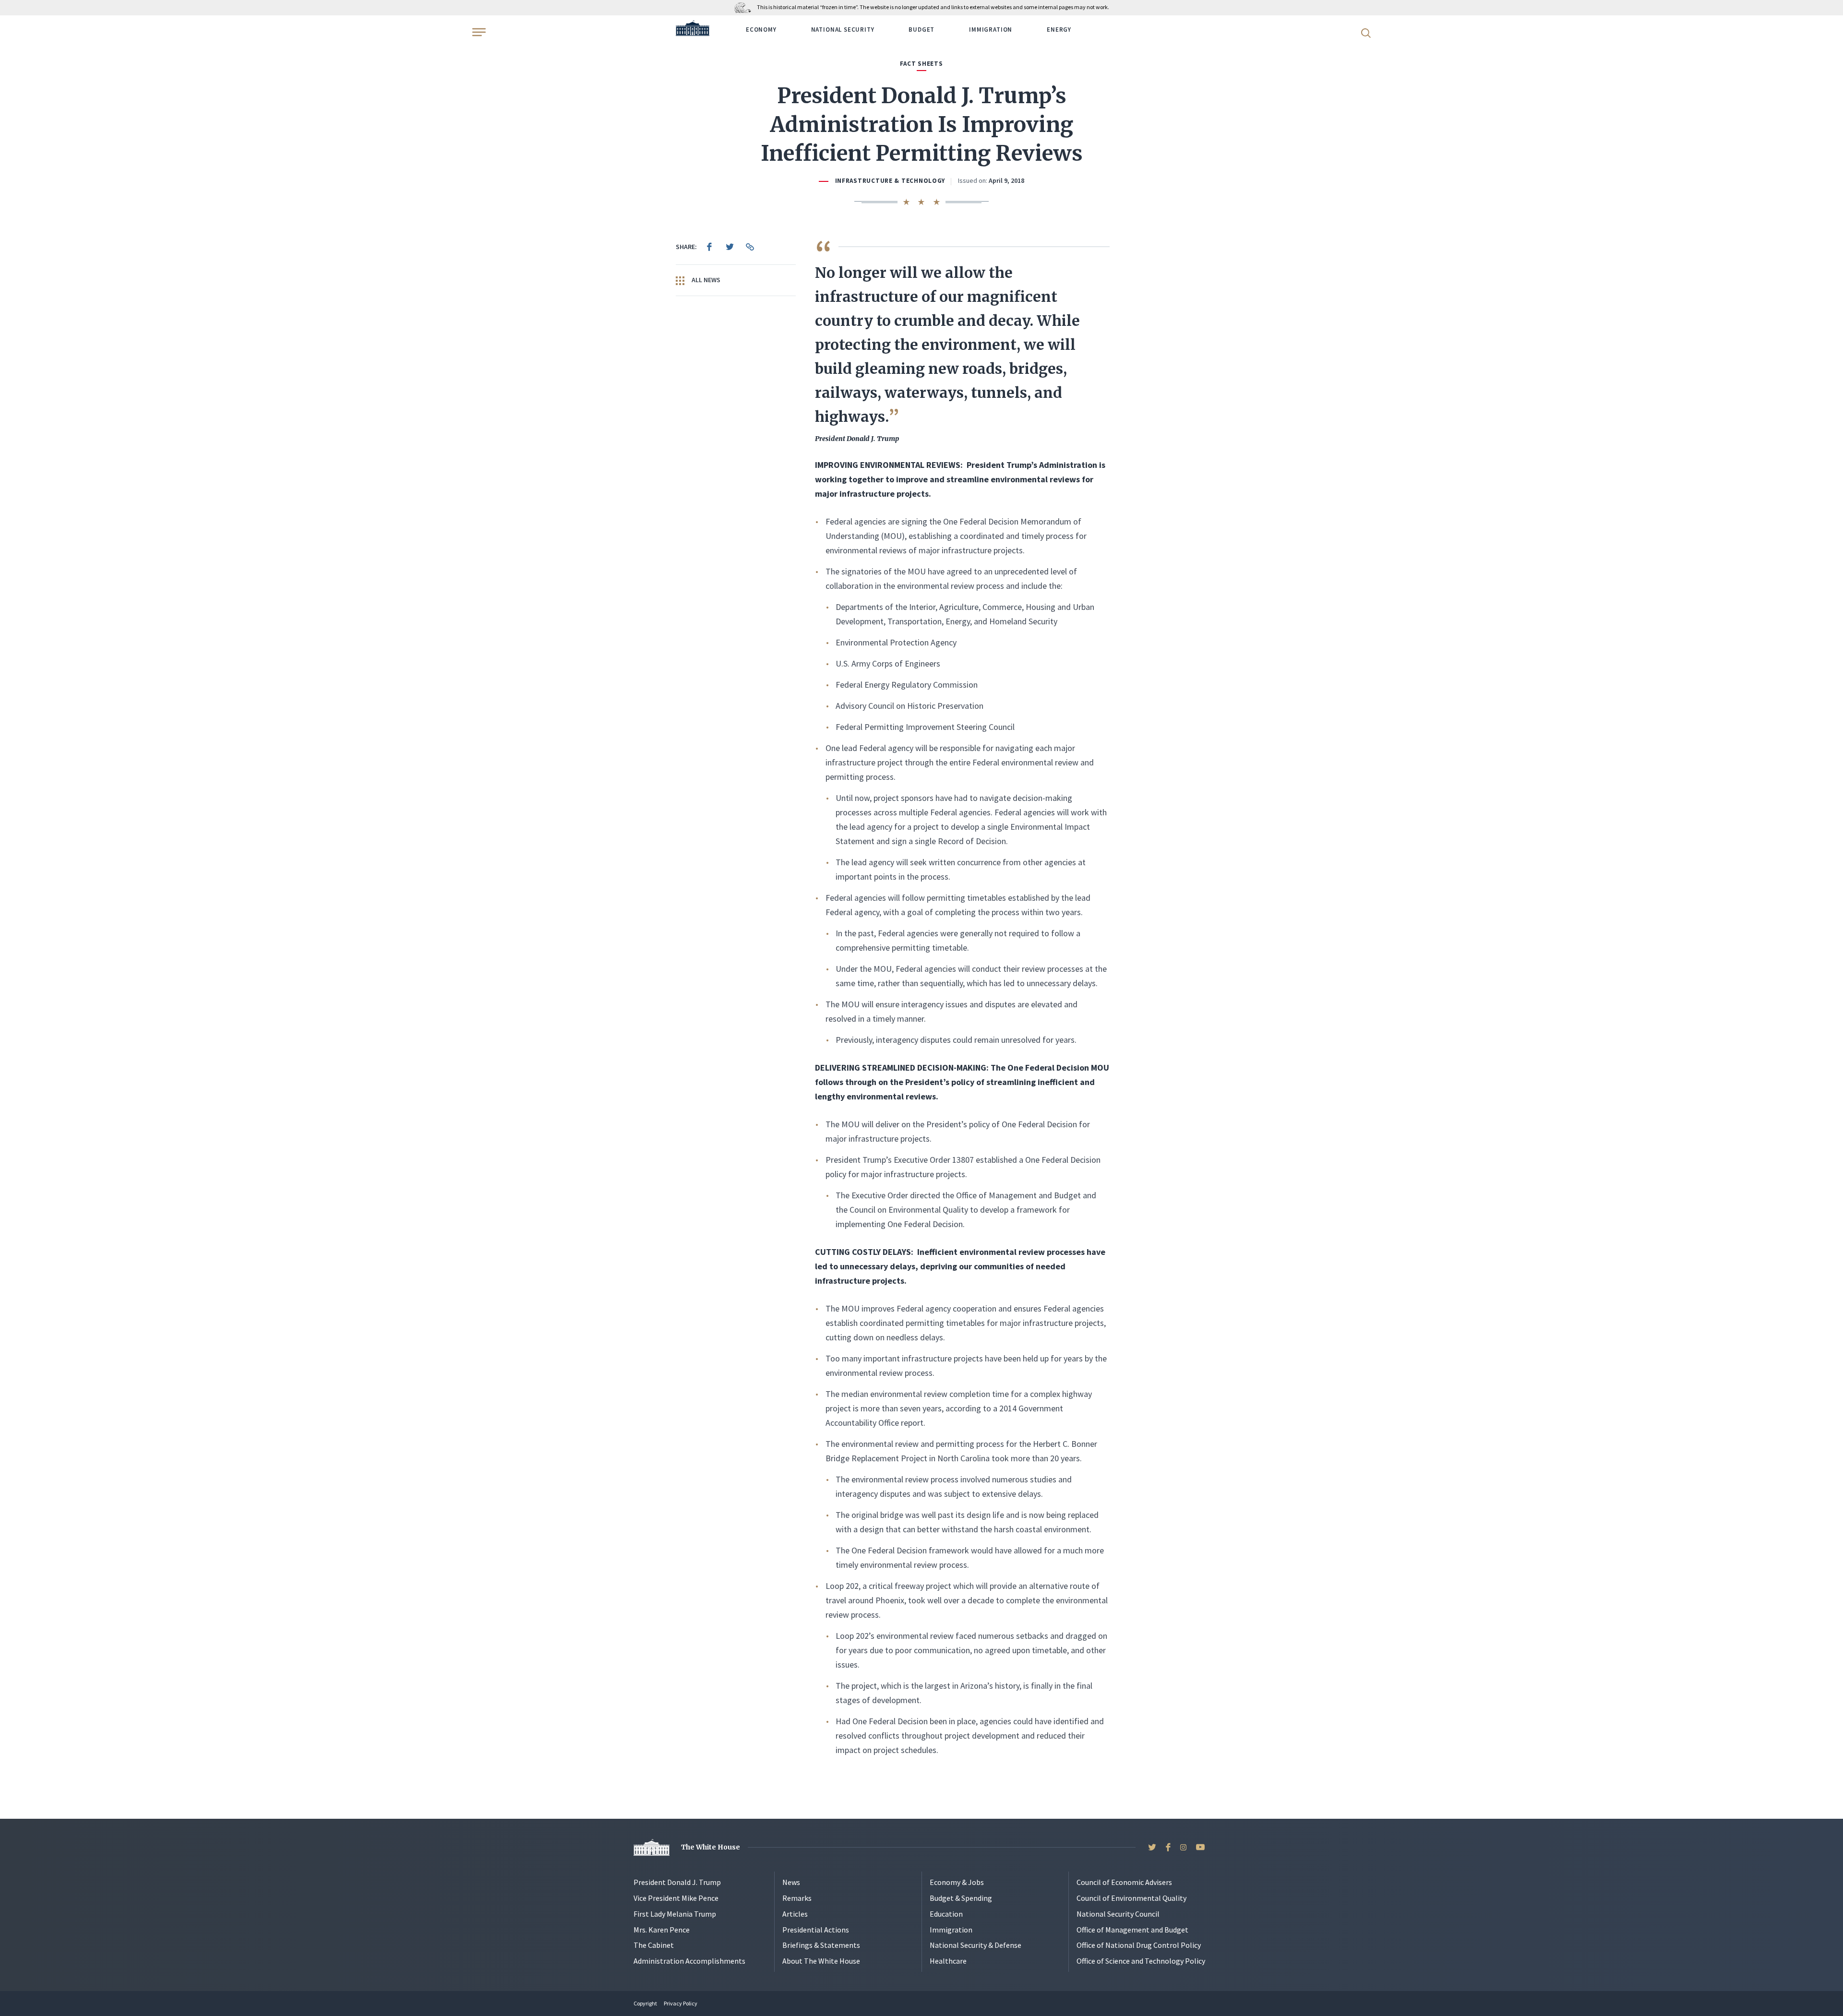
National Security (843, 30)
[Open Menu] (478, 32)
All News (705, 280)
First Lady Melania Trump (675, 1914)
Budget (921, 30)
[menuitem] (709, 247)
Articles (795, 1914)
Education (946, 1914)
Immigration (991, 30)
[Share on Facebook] (709, 247)
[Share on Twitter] (730, 247)
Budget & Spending (961, 1898)
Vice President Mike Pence (676, 1898)
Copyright (645, 2003)
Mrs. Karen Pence (662, 1930)
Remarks (797, 1898)
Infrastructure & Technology (890, 181)
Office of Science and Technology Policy (1141, 1961)
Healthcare (948, 1961)
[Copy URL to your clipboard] (750, 247)
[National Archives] (745, 7)
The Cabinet (654, 1945)
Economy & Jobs (957, 1882)
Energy (1059, 30)
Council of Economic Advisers (1124, 1882)
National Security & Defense (975, 1945)
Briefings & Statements (821, 1945)
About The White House (821, 1961)
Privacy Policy (681, 2003)
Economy (761, 30)
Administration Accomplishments (689, 1961)
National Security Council (1118, 1914)
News (791, 1882)
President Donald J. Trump (677, 1882)
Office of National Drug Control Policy (1139, 1945)
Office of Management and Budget (1132, 1930)
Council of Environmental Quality (1131, 1898)
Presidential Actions (816, 1930)
